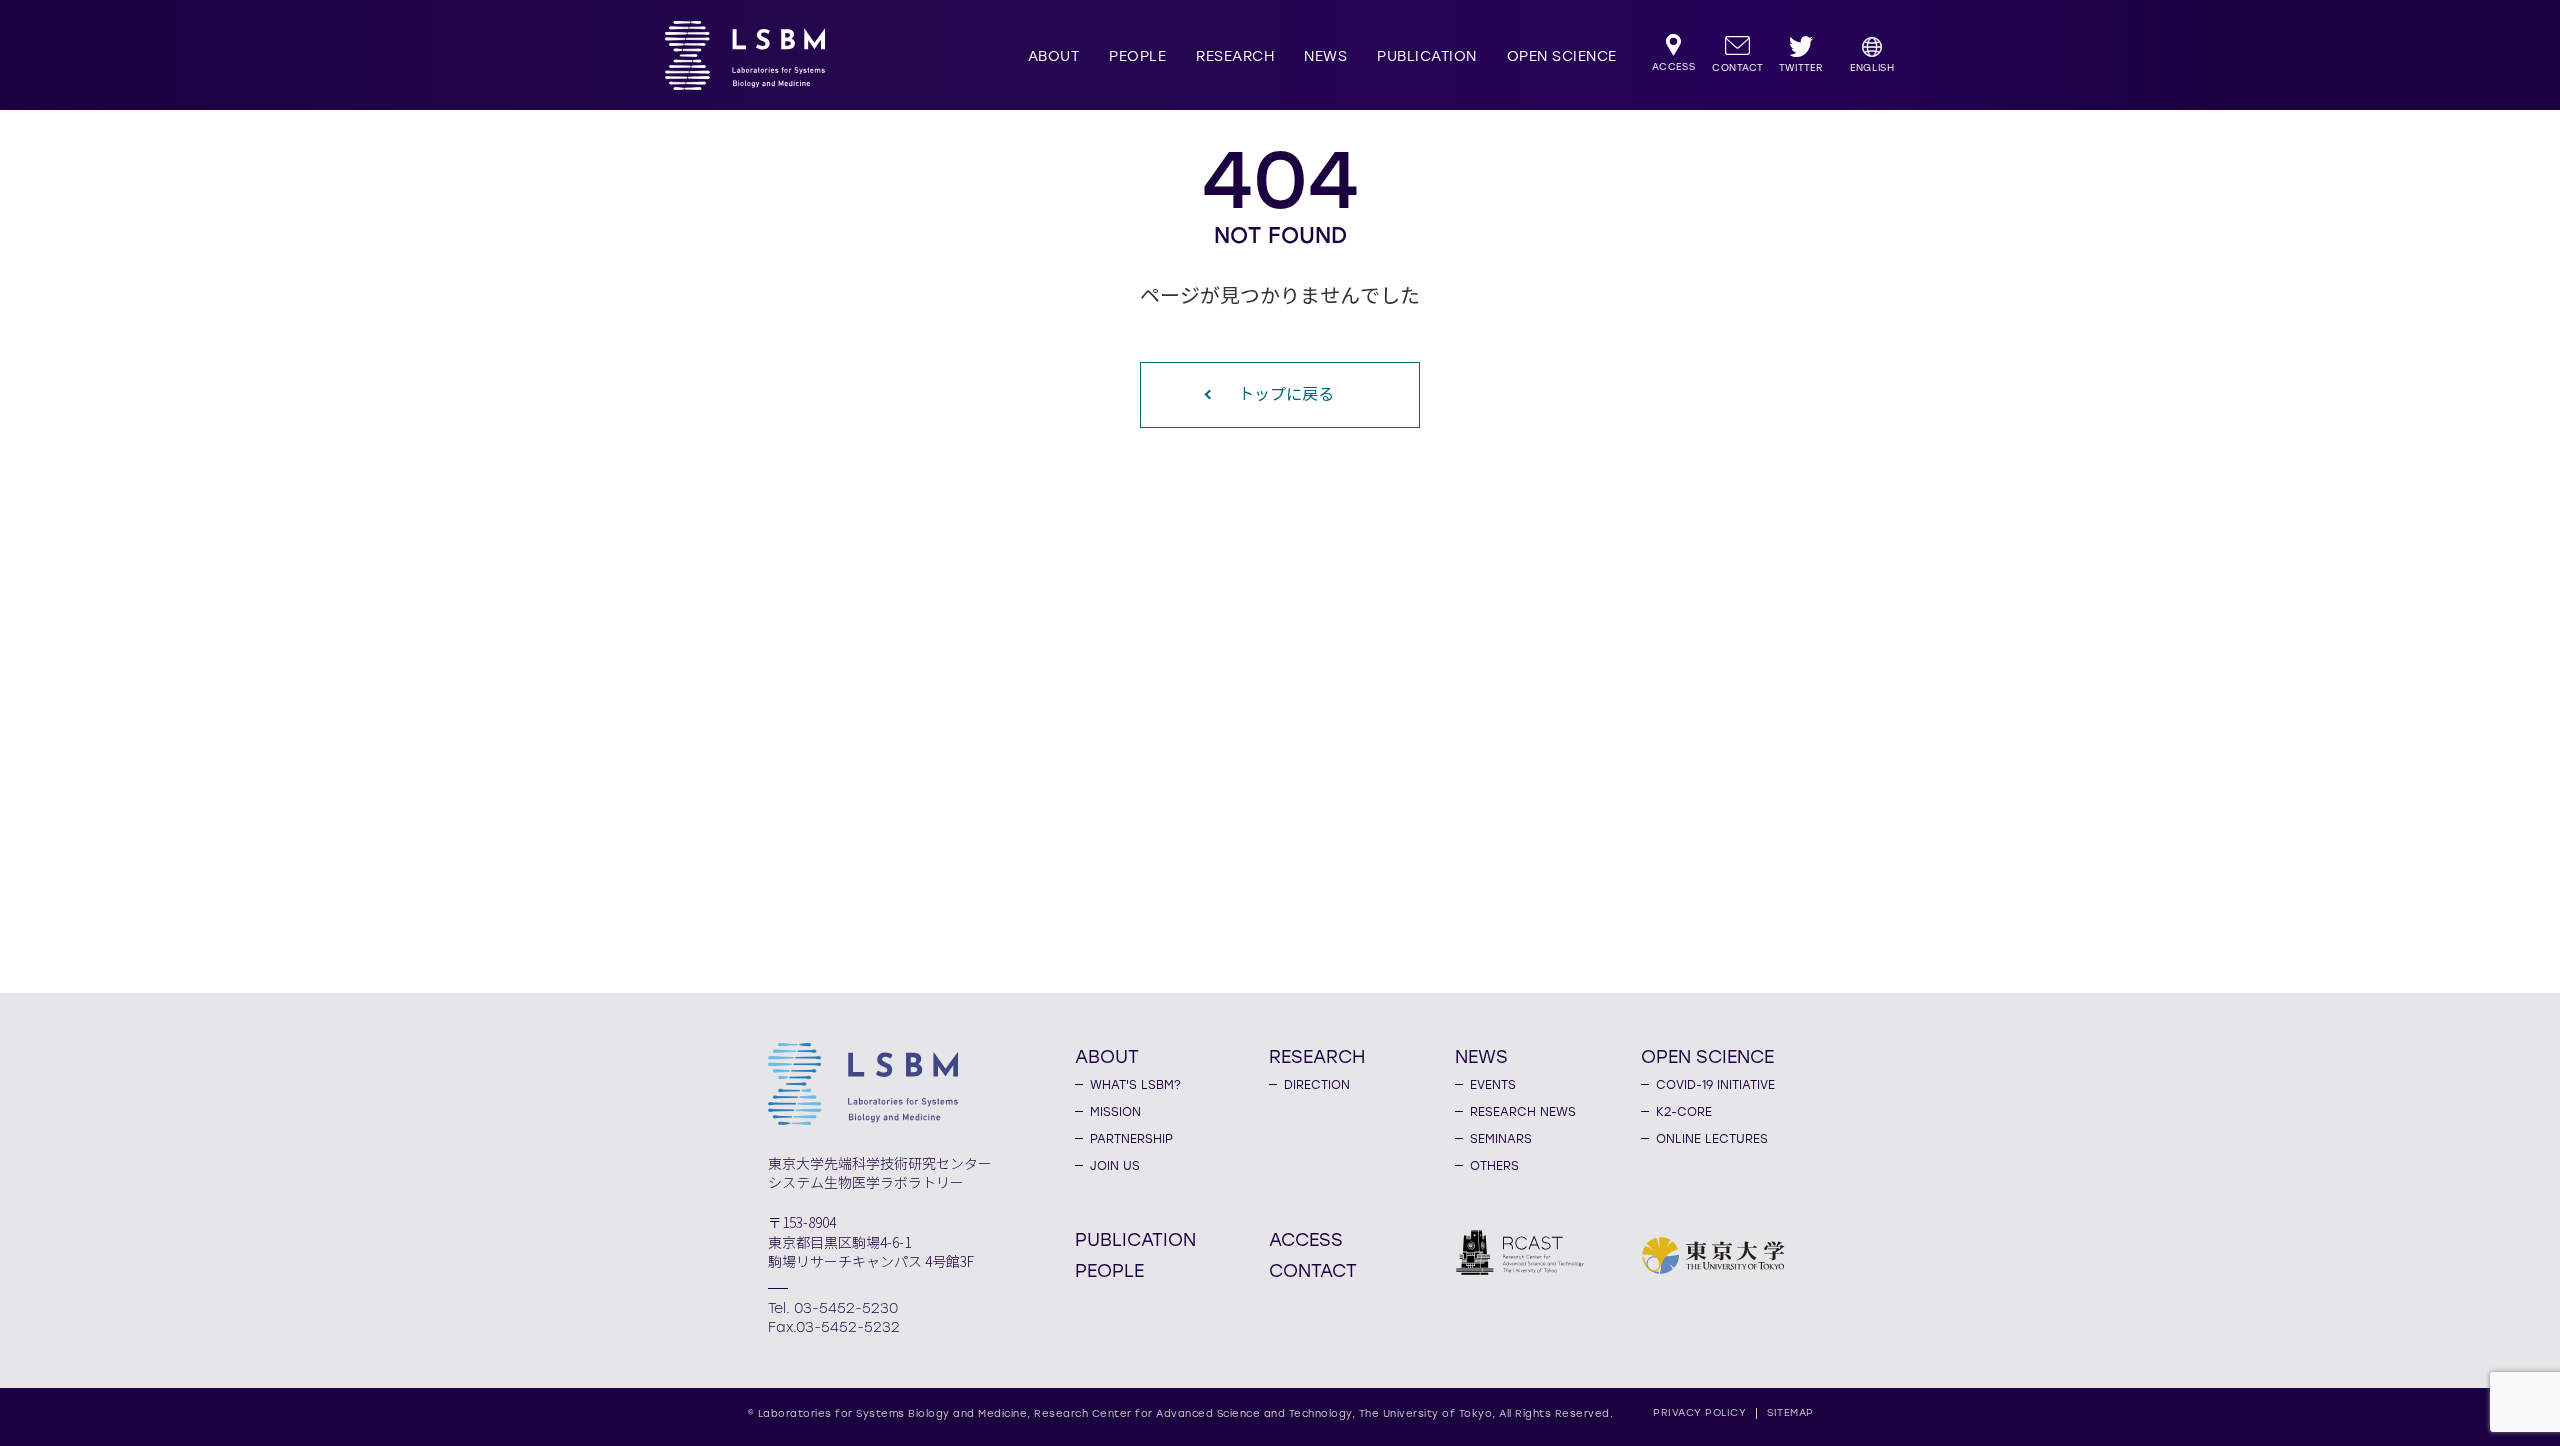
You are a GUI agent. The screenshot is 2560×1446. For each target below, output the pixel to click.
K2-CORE (1684, 1112)
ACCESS (1306, 1239)
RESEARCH (1235, 56)
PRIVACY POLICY (1699, 1412)
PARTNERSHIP (1131, 1139)
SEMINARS (1501, 1139)
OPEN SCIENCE (1562, 56)
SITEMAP (1790, 1412)
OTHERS (1494, 1166)
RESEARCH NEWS (1523, 1112)
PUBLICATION (1427, 56)
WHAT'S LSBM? (1135, 1085)
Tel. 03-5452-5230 (833, 1308)
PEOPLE (1137, 56)
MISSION (1115, 1112)
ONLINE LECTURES (1712, 1139)
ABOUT (1054, 56)
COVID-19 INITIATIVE (1715, 1085)
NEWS (1325, 56)
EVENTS (1493, 1085)
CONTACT (1313, 1270)
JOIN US (1115, 1166)
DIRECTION (1317, 1085)
